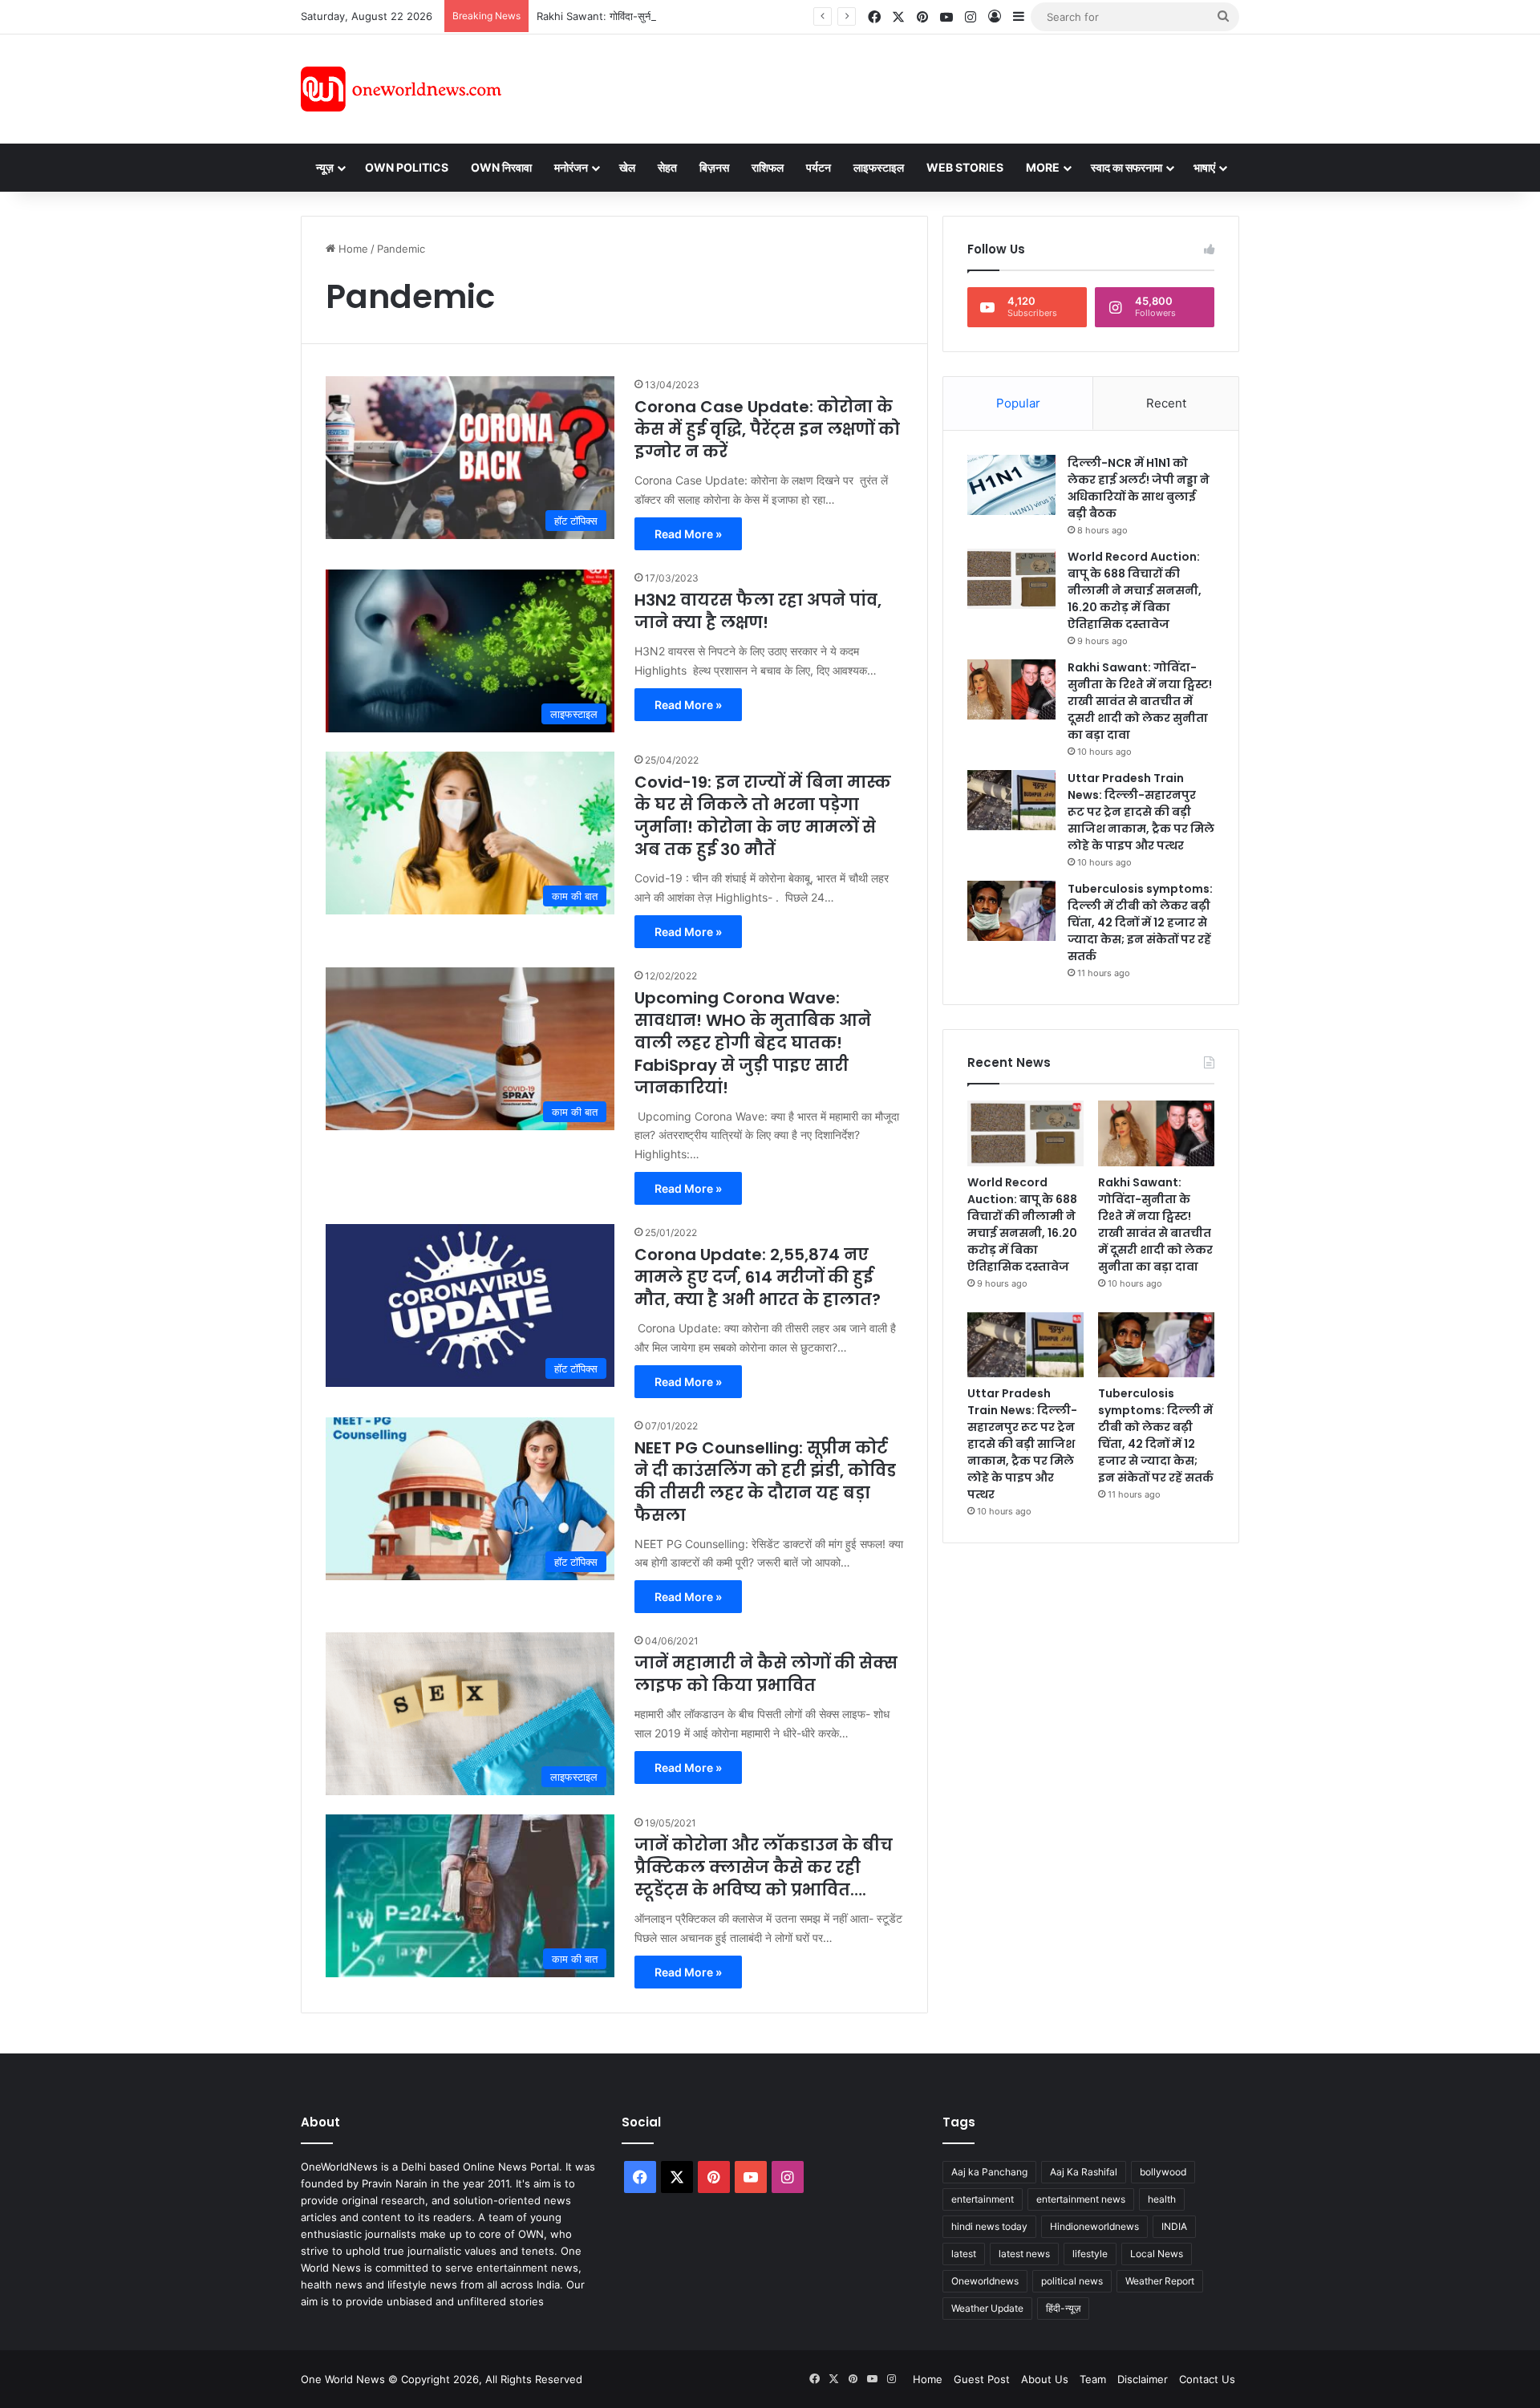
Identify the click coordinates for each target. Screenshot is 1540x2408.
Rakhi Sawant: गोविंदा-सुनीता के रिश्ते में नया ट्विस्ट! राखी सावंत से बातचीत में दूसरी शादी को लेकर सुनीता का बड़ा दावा (767, 16)
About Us (1045, 2379)
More (1043, 167)
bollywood (1163, 2172)
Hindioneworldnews (1094, 2226)
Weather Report (1160, 2281)
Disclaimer (1143, 2379)
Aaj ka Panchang (989, 2172)
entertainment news (1081, 2199)
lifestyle (1090, 2254)
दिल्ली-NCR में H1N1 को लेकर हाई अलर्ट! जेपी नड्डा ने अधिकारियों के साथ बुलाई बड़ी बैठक (1139, 488)
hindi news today (989, 2226)
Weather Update (987, 2308)
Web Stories (965, 167)
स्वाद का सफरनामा (1127, 167)
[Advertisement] (914, 87)
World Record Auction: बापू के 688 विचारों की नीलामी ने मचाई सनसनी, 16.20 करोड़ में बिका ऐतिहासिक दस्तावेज (1135, 590)
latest (964, 2254)
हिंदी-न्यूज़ (1063, 2308)
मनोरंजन (571, 167)
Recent (1166, 403)
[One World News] (401, 89)
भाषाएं (1204, 167)
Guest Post (982, 2379)
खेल (627, 167)
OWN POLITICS (407, 167)
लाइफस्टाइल (879, 167)
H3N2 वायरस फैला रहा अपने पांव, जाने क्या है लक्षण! (758, 611)
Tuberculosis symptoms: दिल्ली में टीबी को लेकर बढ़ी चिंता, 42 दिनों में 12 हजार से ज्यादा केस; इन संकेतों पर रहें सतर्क (1140, 922)
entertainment (983, 2199)
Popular (1018, 403)
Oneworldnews (985, 2281)
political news (1072, 2281)
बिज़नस (714, 167)
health (1162, 2199)
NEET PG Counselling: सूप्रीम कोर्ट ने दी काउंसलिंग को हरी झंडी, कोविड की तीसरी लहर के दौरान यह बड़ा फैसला (765, 1482)
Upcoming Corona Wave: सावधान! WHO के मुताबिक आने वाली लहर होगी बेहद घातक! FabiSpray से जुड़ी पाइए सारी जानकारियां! (753, 1043)
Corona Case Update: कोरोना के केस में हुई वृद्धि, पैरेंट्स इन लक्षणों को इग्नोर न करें (767, 429)
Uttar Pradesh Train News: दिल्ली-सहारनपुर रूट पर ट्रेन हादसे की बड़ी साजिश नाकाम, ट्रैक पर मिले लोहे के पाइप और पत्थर (1141, 812)
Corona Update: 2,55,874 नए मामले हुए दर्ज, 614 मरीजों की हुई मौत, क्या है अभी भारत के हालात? (758, 1277)
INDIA (1174, 2226)
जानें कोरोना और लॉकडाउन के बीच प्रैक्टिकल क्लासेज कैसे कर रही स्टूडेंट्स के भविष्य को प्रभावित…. (764, 1867)
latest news (1024, 2254)
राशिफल (768, 167)
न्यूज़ (325, 167)
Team (1093, 2379)
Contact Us (1207, 2379)
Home (352, 249)
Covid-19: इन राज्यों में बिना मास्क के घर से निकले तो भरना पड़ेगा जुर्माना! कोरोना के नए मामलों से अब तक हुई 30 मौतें (763, 816)
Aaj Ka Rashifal (1084, 2172)
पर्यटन (819, 167)
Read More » (688, 534)
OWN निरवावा (501, 167)
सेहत (667, 167)
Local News (1157, 2254)
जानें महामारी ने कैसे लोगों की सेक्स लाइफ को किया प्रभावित (766, 1674)
